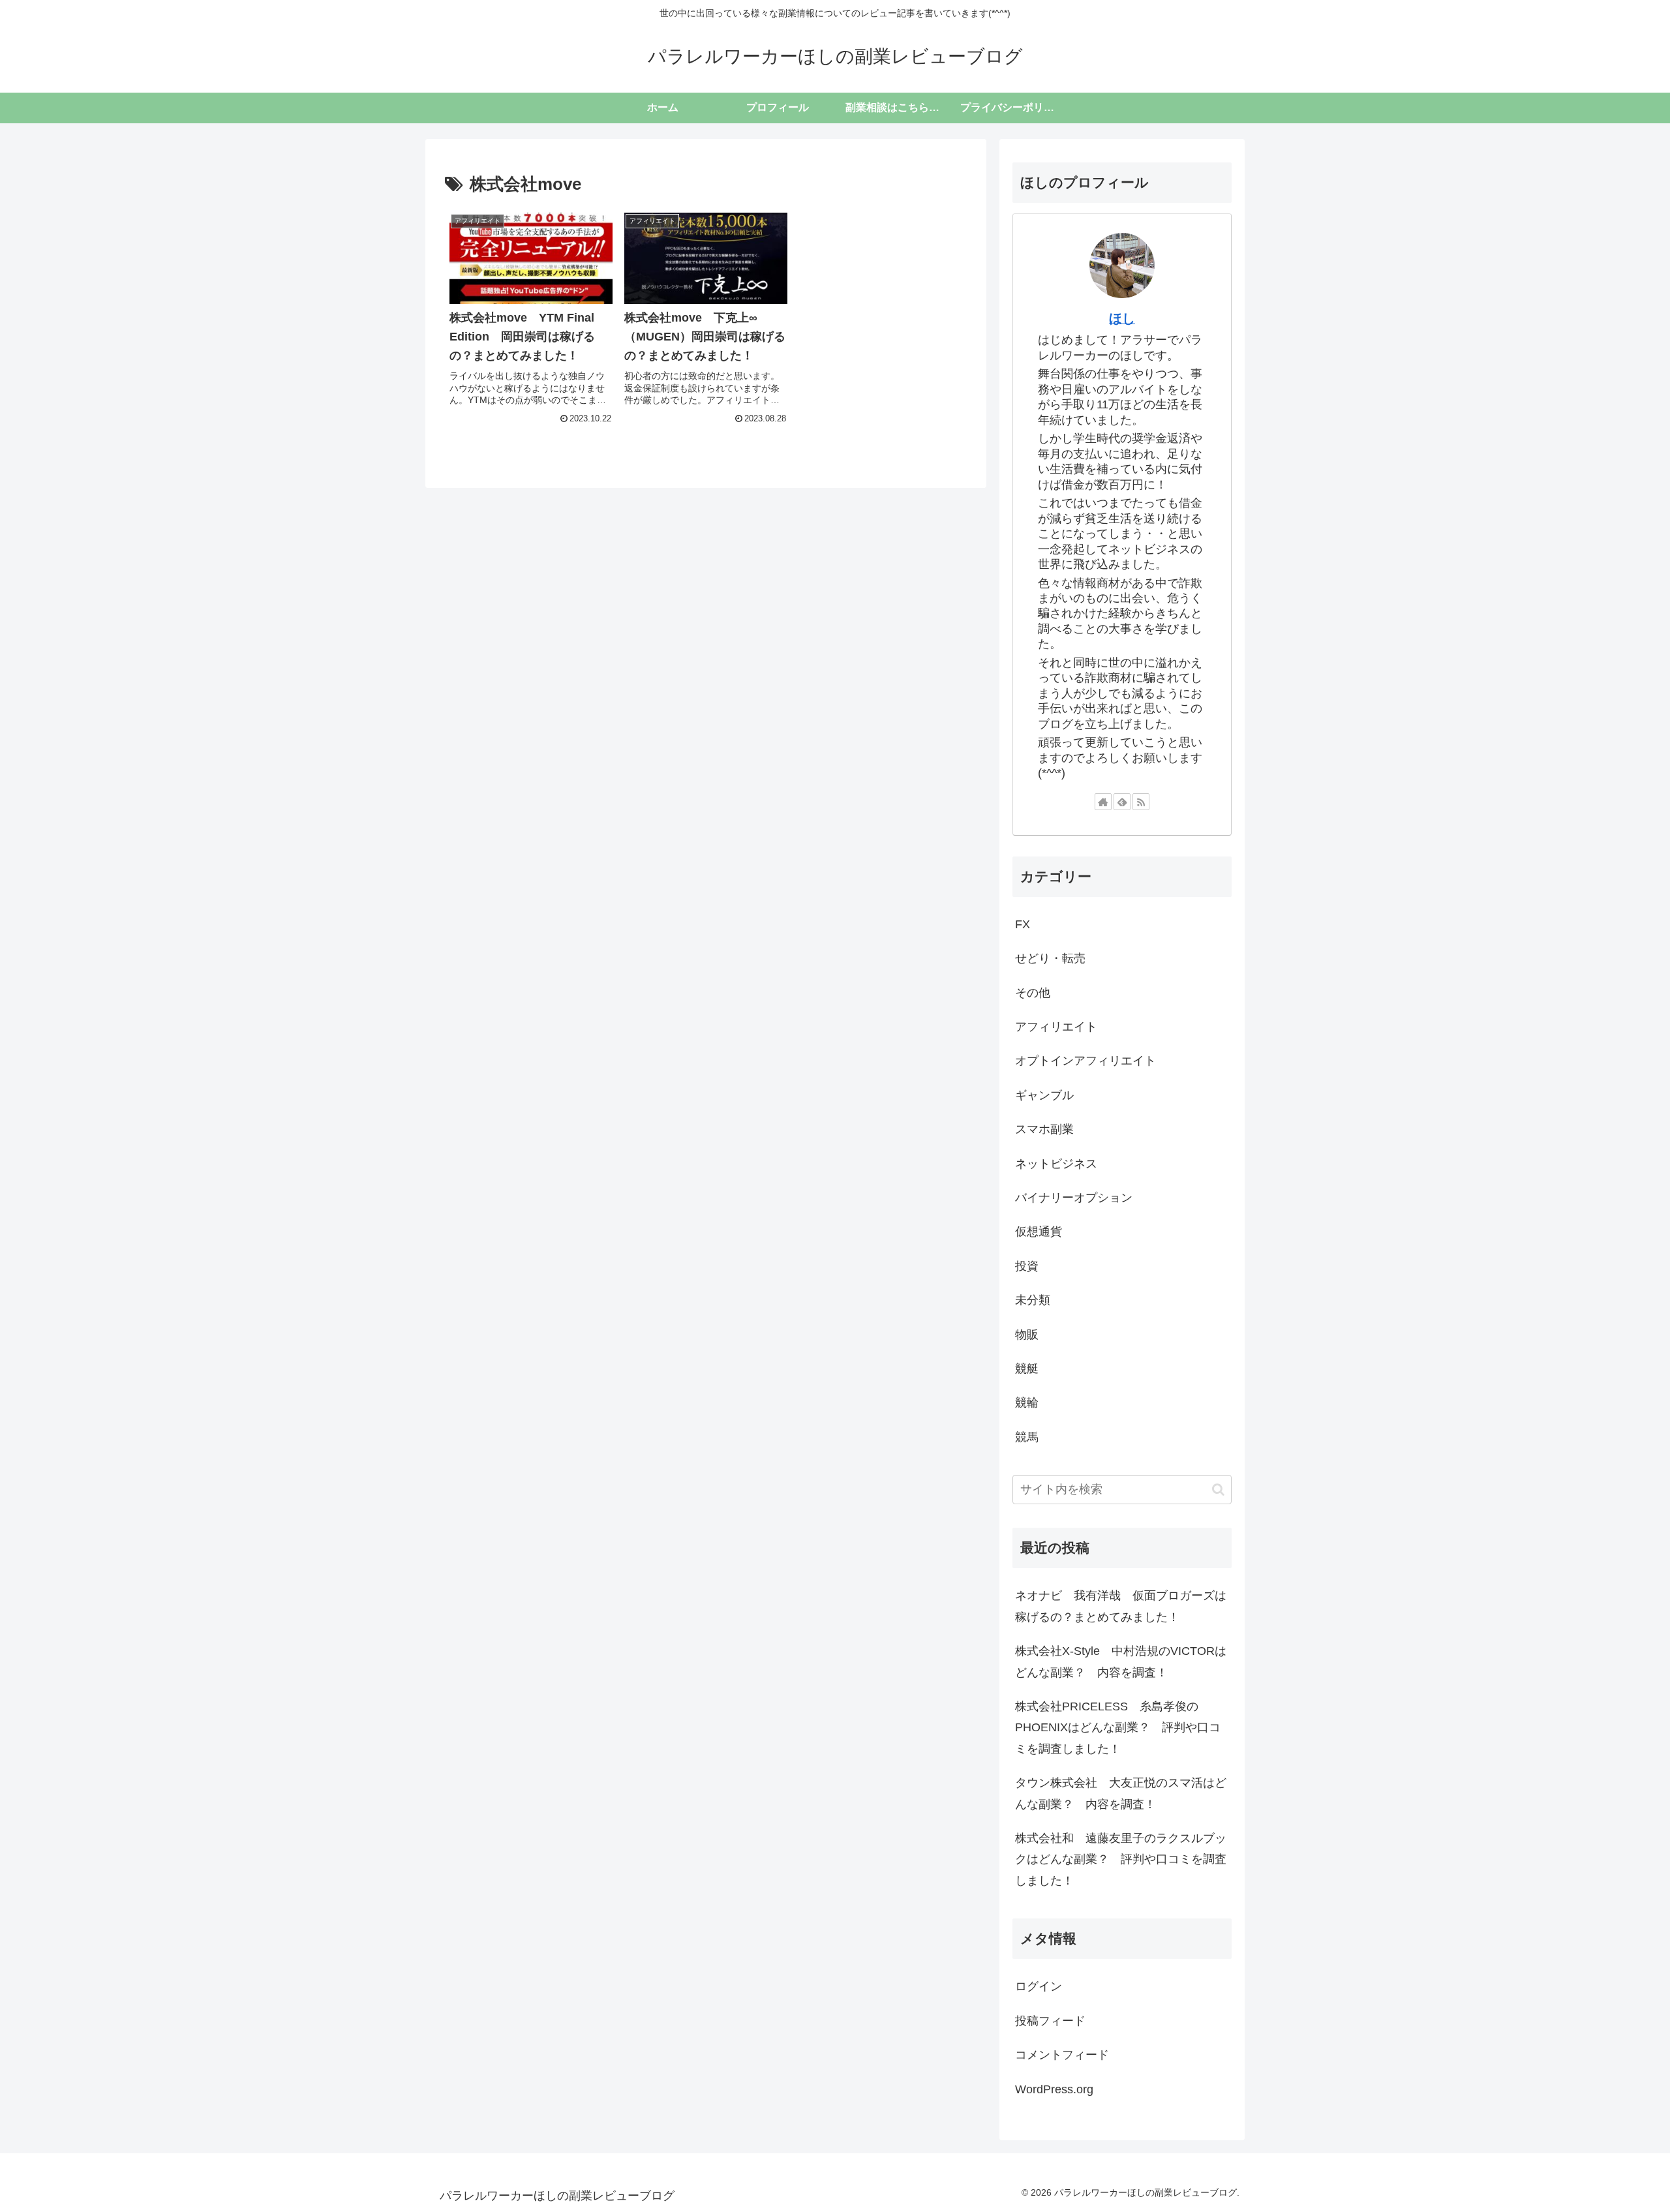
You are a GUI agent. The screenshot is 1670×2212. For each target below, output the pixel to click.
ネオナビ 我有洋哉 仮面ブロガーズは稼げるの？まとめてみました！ (1121, 1606)
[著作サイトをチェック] (1103, 802)
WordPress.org (1054, 2089)
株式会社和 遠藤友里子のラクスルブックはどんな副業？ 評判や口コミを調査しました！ (1121, 1859)
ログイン (1039, 1986)
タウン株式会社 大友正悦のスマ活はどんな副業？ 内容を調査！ (1121, 1793)
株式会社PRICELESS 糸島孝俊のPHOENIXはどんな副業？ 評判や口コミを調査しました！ (1118, 1728)
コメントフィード (1062, 2055)
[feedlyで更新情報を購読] (1122, 802)
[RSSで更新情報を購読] (1141, 802)
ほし (1122, 318)
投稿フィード (1050, 2021)
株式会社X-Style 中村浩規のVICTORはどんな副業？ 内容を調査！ (1121, 1661)
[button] (1218, 1490)
